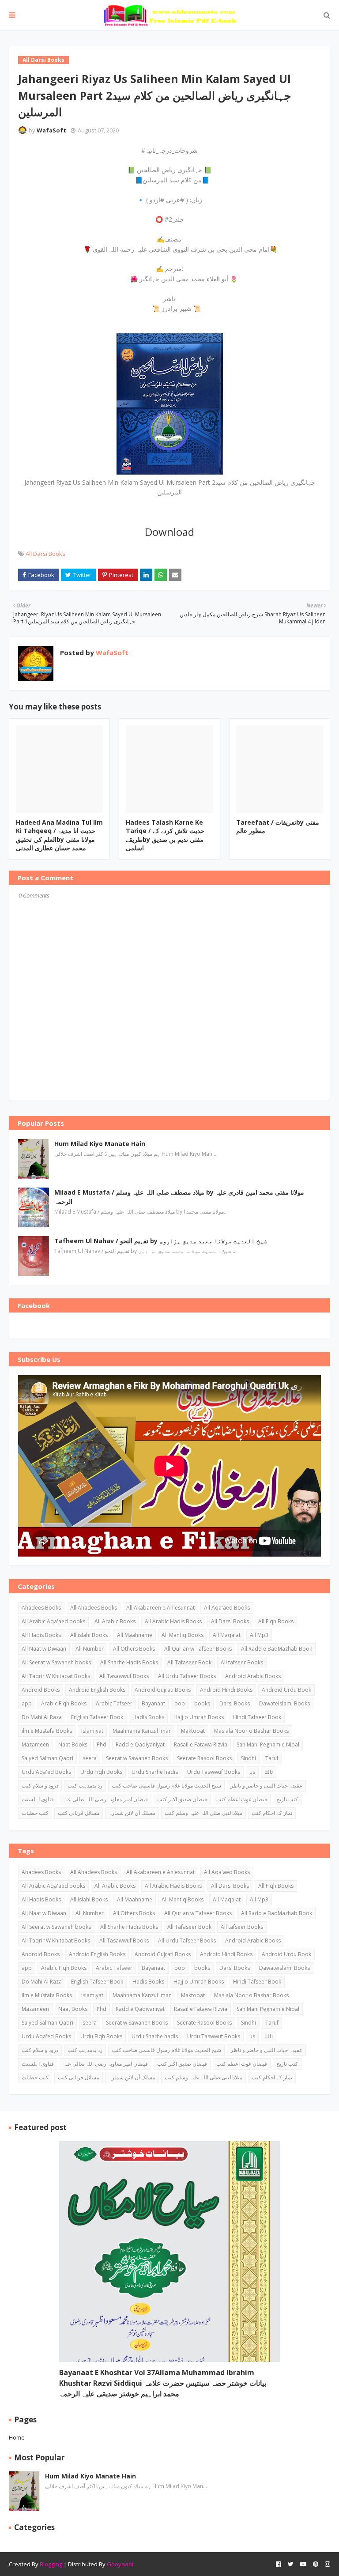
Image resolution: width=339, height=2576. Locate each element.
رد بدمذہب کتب (85, 1786)
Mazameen (35, 1744)
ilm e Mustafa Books (47, 1731)
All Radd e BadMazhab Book (277, 1649)
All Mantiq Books (183, 1635)
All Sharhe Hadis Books (129, 1662)
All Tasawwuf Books (124, 1676)
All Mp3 (259, 1635)
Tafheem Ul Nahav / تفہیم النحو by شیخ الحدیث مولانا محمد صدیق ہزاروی (161, 1241)
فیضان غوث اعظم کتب (242, 1799)
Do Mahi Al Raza (42, 1717)
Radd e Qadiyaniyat (140, 1744)
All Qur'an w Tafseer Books (198, 1649)
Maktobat (193, 1731)
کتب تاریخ (287, 1799)
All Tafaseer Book (189, 1662)
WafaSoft (51, 130)
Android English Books (97, 1690)
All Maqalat (227, 1635)
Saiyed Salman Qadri (47, 1758)
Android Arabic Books (253, 1676)
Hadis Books (148, 1717)
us (252, 1772)
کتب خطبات (35, 1813)
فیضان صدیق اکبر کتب (182, 1799)
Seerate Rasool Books (204, 1758)
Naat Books (73, 1744)
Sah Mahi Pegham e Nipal (268, 1744)
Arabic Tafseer (114, 1703)
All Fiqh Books (276, 1621)
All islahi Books (89, 1635)
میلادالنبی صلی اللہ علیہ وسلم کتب (203, 1813)
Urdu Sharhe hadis (155, 1772)
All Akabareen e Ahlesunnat (160, 1608)
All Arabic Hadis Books (173, 1621)
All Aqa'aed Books (227, 1608)
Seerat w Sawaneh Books (137, 1758)
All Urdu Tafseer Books (187, 1676)
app (27, 1703)
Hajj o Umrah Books (199, 1717)
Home (17, 2437)
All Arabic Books (115, 1621)
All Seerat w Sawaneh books (56, 1662)
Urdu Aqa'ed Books (46, 1772)
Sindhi (249, 1758)
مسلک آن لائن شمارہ (132, 1813)
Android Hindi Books (226, 1690)
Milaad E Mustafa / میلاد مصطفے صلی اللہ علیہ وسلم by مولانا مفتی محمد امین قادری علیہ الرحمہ (179, 1197)
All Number (90, 1649)
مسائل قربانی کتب (79, 1813)
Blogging (51, 2564)
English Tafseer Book (97, 1717)
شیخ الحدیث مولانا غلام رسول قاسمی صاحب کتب (166, 1786)
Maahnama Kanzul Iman (142, 1731)
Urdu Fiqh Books (101, 1772)
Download (169, 532)
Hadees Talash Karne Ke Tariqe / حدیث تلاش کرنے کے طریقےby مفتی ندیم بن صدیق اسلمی (165, 835)
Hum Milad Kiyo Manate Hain (100, 1144)
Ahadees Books (41, 1608)
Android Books (41, 1690)
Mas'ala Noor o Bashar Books (251, 1731)
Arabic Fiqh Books (64, 1703)
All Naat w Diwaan (44, 1649)
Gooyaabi (120, 2564)
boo (180, 1703)
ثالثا (269, 1772)
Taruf (272, 1758)
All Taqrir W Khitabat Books (56, 1676)
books (202, 1703)
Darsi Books (235, 1703)
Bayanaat (153, 1703)
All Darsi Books (45, 554)
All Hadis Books (41, 1635)
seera (90, 1758)
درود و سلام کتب (40, 1786)
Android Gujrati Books (163, 1690)
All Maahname (135, 1635)
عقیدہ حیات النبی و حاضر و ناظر (266, 1786)
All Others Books (134, 1649)
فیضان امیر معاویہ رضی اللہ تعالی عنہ (105, 1799)
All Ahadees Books (94, 1608)
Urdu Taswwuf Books (214, 1772)
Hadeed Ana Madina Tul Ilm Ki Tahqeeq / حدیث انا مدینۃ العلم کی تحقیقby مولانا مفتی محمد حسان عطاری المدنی (59, 835)
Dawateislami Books (284, 1703)
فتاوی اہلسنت (38, 1799)
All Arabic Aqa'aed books (53, 1621)
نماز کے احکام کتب (272, 1813)
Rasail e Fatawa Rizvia (201, 1744)
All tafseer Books (242, 1662)
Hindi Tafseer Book (257, 1717)
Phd (102, 1744)
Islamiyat (92, 1731)
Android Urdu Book (286, 1690)
